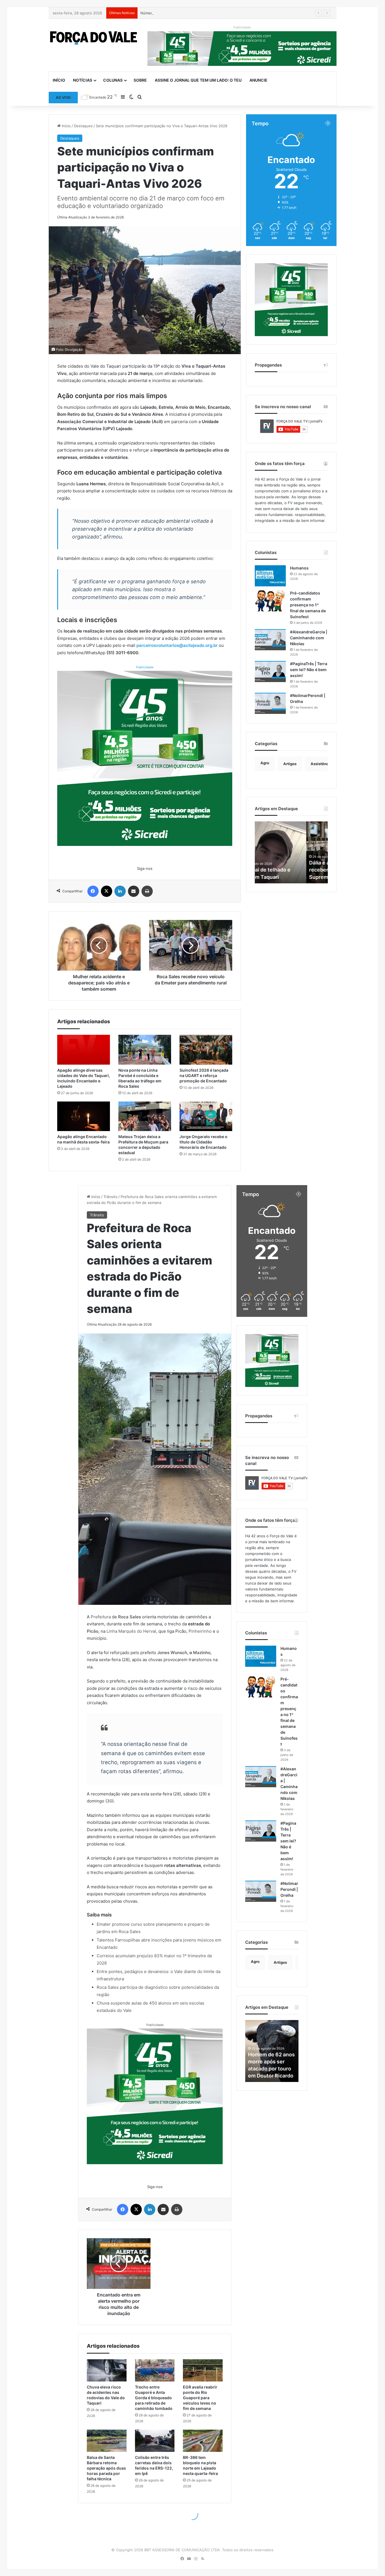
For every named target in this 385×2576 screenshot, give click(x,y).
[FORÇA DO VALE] (94, 38)
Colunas (113, 80)
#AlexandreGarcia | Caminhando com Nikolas (309, 638)
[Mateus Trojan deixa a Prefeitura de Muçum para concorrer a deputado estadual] (145, 1116)
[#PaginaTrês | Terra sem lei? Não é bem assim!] (270, 672)
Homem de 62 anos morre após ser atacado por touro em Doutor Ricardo (290, 870)
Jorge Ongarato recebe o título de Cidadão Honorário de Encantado (203, 1142)
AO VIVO (63, 97)
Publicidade (145, 667)
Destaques (83, 126)
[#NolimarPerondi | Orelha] (270, 703)
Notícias (83, 80)
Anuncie (258, 80)
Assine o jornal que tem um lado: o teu (198, 80)
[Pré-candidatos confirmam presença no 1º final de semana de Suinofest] (270, 601)
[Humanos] (270, 576)
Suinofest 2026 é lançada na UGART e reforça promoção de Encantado (204, 1075)
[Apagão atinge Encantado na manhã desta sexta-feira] (84, 1116)
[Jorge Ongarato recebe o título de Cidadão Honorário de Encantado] (206, 1116)
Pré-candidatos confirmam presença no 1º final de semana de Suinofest (308, 605)
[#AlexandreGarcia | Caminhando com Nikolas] (270, 640)
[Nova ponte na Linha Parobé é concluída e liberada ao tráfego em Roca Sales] (145, 1050)
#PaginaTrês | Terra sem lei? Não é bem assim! (309, 670)
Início (59, 80)
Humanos (299, 568)
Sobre (140, 80)
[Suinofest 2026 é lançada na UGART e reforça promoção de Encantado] (206, 1050)
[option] (291, 852)
